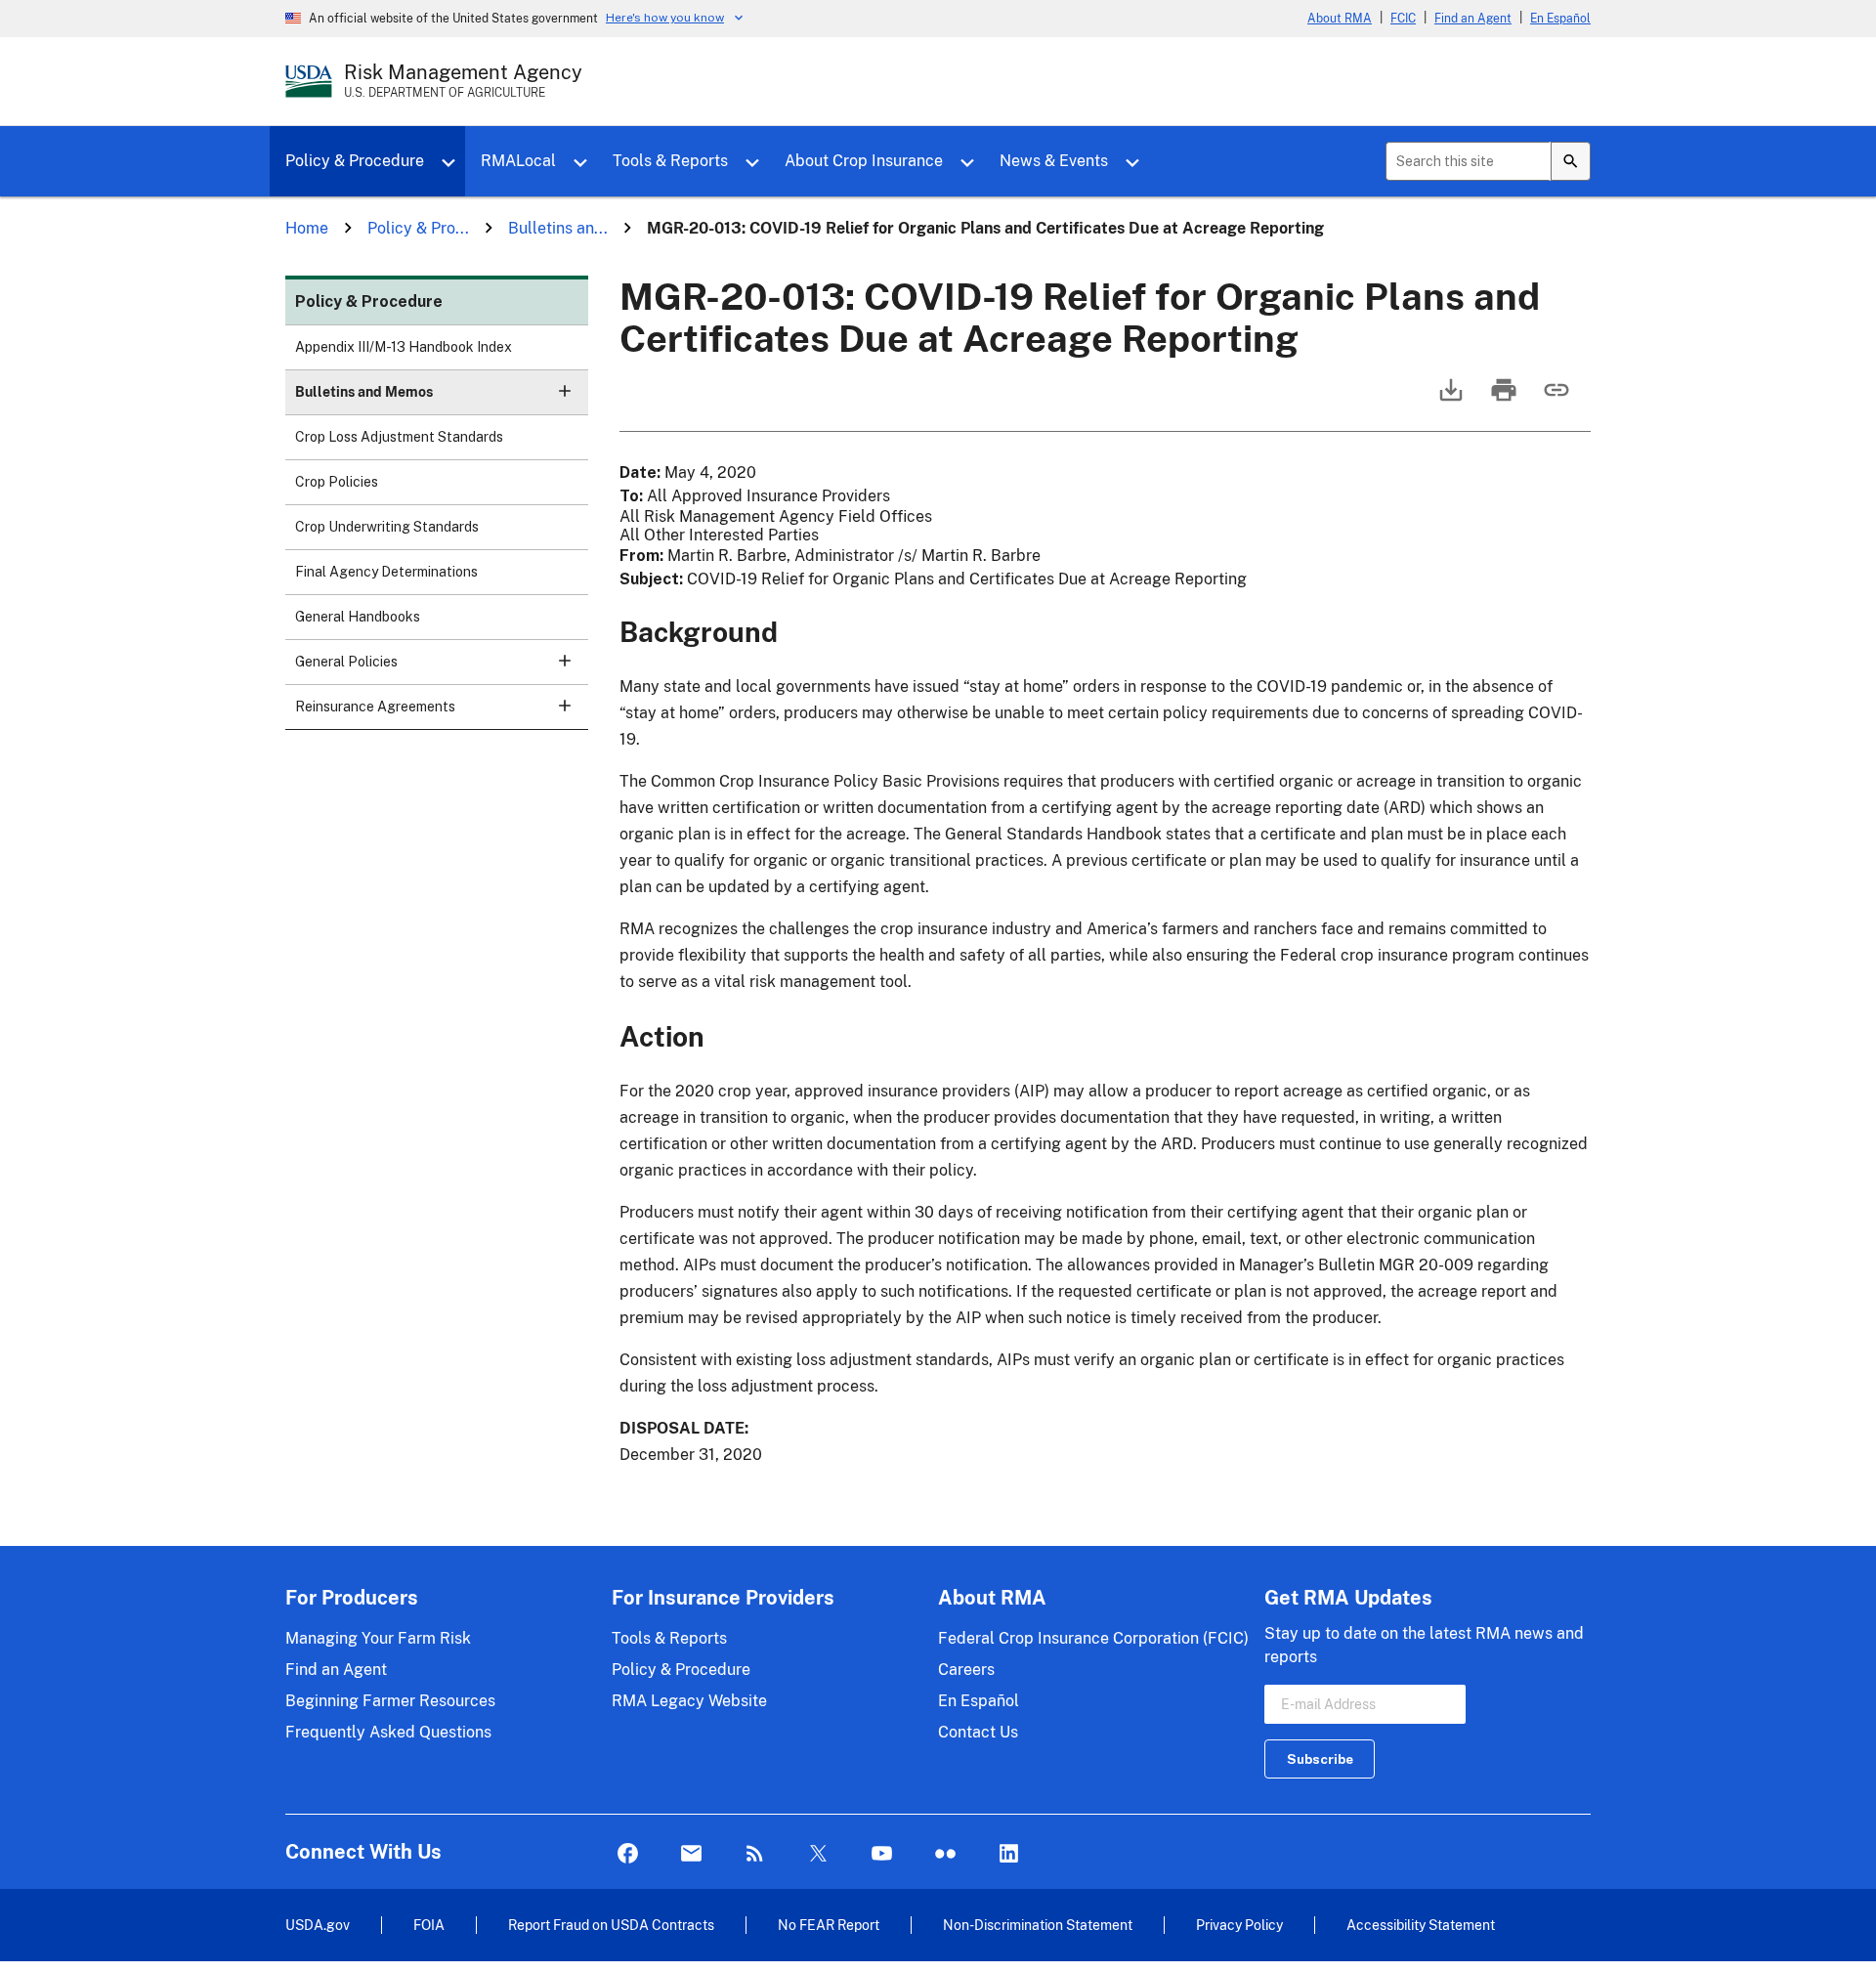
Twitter (818, 1854)
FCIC (1403, 19)
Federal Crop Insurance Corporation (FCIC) (1093, 1638)
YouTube (882, 1854)
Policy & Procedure (355, 161)
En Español (1560, 19)
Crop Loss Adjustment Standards (399, 437)
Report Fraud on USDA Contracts (611, 1925)
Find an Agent (1473, 19)
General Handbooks (358, 617)
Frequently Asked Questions (388, 1732)
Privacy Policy (1239, 1925)
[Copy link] (1555, 399)
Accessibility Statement (1421, 1925)
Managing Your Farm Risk (378, 1638)
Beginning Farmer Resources (390, 1701)
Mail (691, 1854)
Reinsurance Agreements (375, 707)
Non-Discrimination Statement (1038, 1925)
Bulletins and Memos (364, 392)
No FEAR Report (829, 1925)
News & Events (1054, 161)
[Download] (1449, 399)
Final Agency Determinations (386, 572)
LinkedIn (1009, 1854)
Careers (966, 1670)
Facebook (628, 1854)
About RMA (1340, 19)
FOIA (429, 1925)
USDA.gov (318, 1925)
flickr (945, 1854)
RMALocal (518, 161)
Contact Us (978, 1732)
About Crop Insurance (864, 161)
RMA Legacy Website (689, 1701)
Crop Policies (337, 482)
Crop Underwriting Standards (387, 527)
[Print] (1502, 399)
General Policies (346, 662)
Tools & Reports (670, 161)
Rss (755, 1854)
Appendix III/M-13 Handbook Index (404, 347)
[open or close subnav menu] (565, 391)
